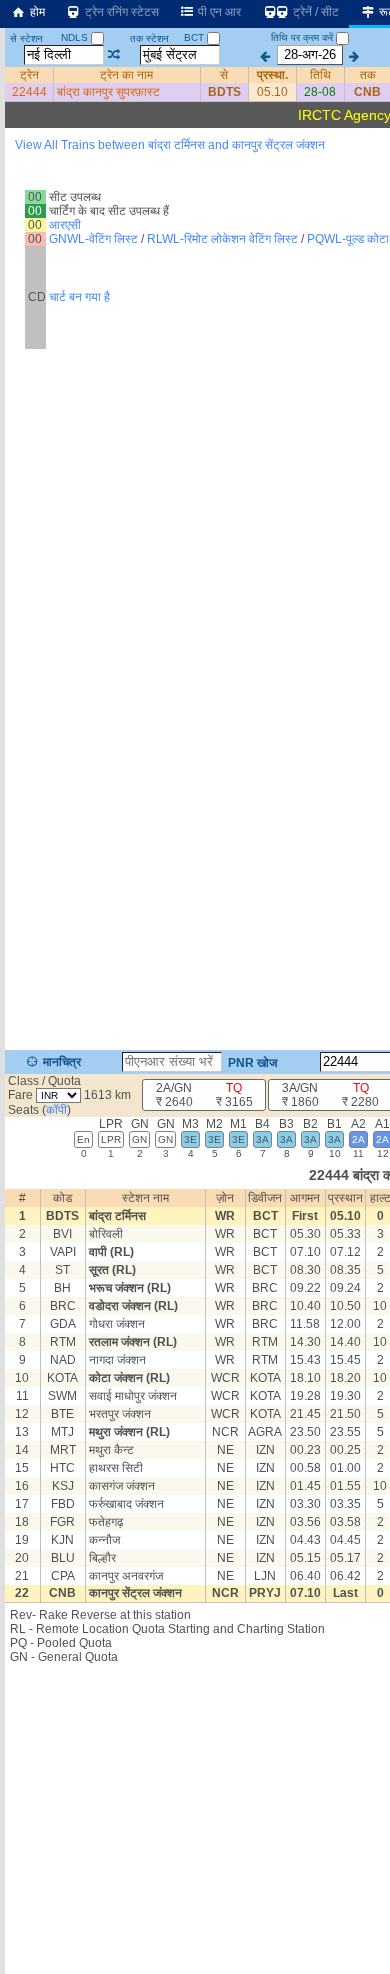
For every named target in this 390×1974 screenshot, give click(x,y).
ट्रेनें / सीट (314, 12)
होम (36, 12)
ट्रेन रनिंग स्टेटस (120, 12)
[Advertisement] (195, 224)
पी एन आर (218, 12)
